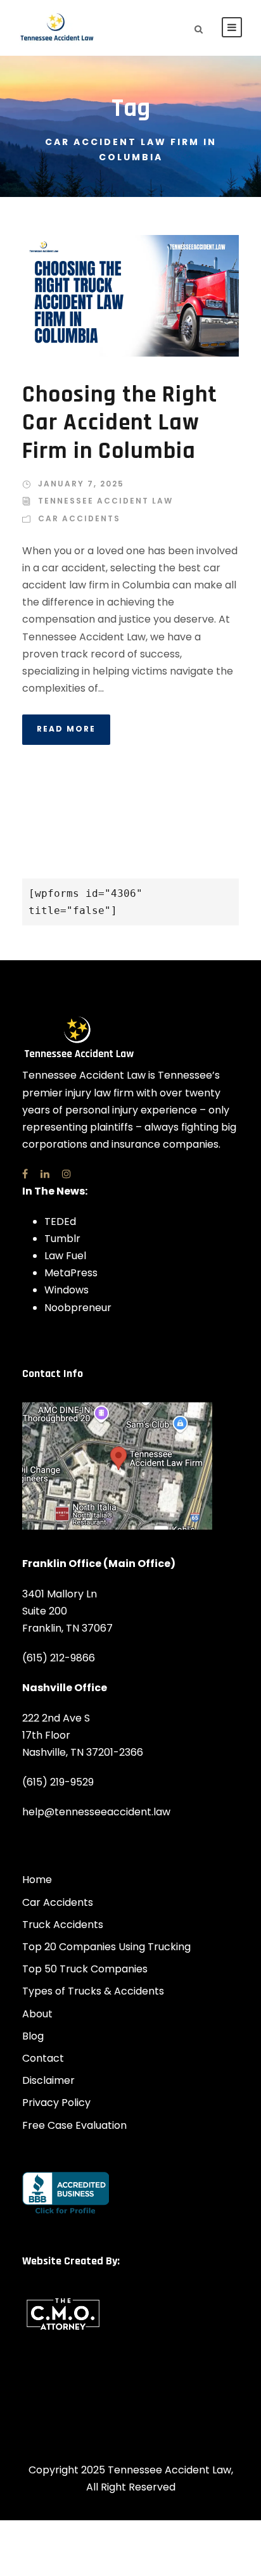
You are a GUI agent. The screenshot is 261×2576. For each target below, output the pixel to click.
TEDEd (60, 1221)
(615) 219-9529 (58, 1782)
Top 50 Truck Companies (85, 1969)
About (37, 2014)
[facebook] (25, 1174)
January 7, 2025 (81, 484)
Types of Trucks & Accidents (93, 1991)
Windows (67, 1290)
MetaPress (71, 1273)
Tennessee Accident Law (105, 501)
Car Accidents (79, 518)
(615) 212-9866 (59, 1658)
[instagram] (67, 1174)
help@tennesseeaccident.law (96, 1812)
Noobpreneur (78, 1308)
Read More (66, 729)
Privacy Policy (56, 2103)
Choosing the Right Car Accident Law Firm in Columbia (120, 423)
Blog (33, 2036)
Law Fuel (65, 1256)
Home (37, 1880)
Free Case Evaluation (74, 2125)
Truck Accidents (63, 1925)
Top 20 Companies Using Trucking (106, 1947)
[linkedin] (45, 1174)
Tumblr (62, 1239)
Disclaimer (48, 2080)
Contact (43, 2058)
